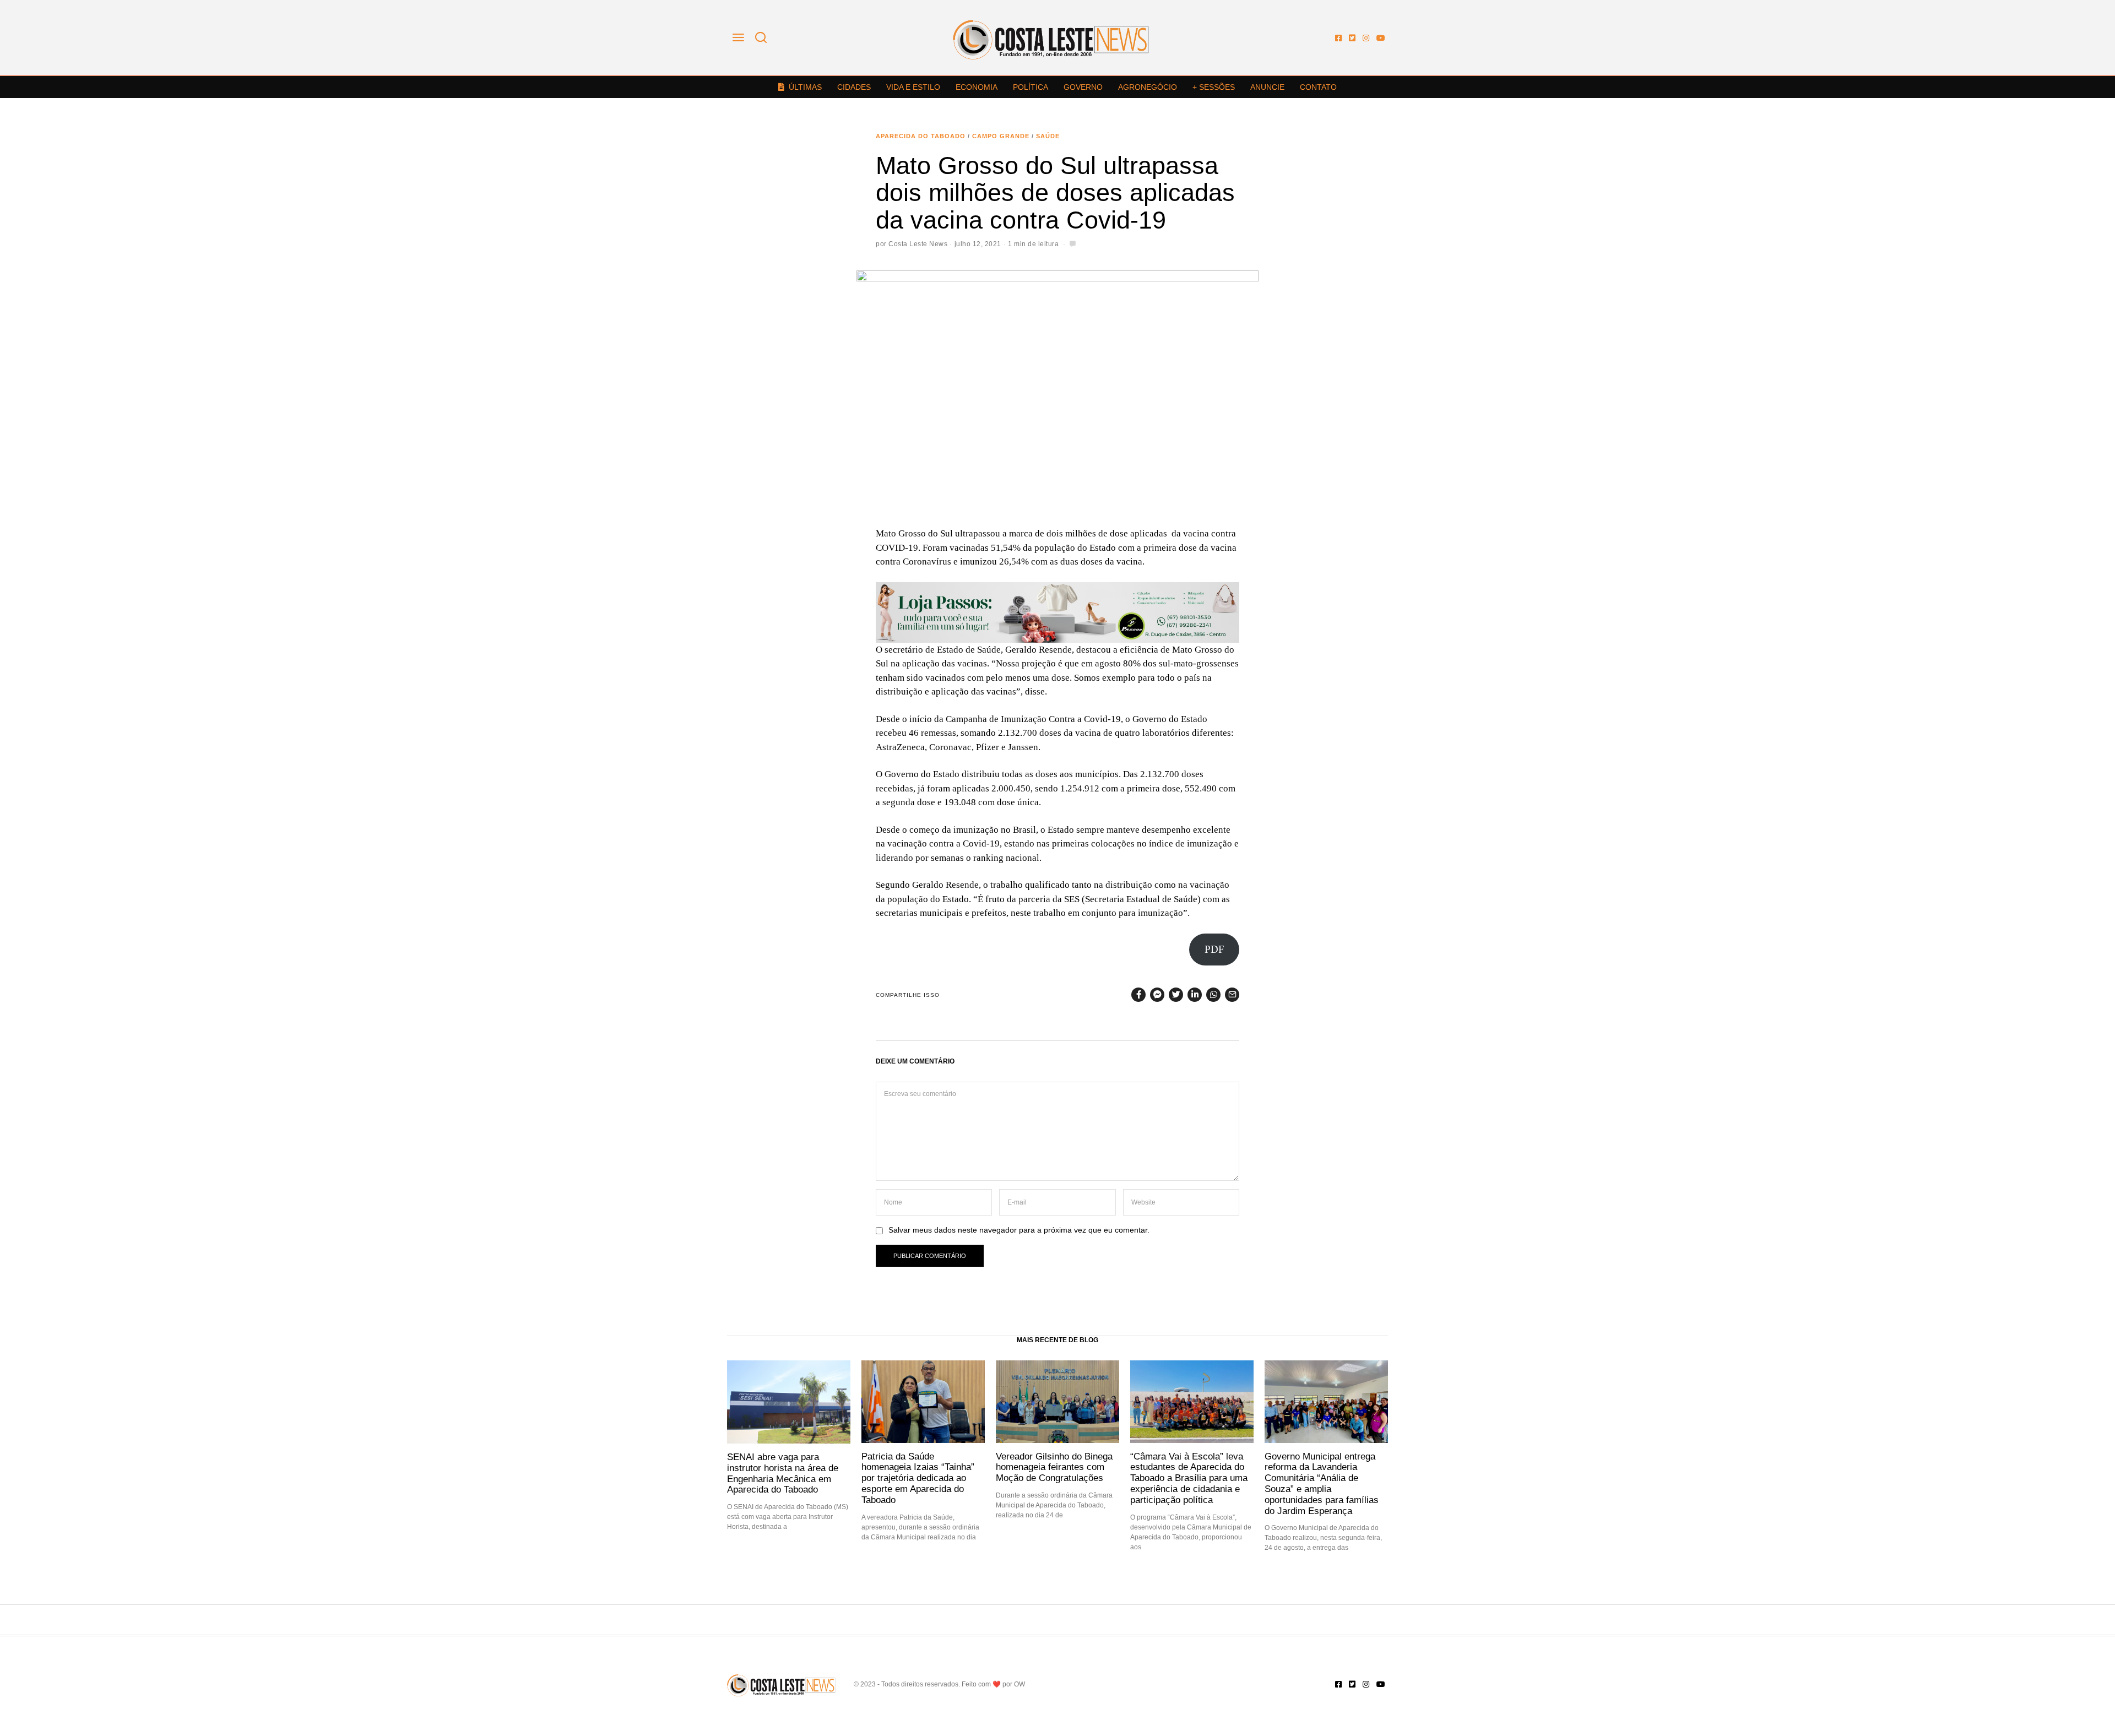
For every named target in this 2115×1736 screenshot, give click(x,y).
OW (1019, 1684)
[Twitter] (1352, 38)
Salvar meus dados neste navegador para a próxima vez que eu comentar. (1019, 1230)
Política (1031, 87)
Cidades (854, 87)
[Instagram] (1366, 38)
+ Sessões (1214, 87)
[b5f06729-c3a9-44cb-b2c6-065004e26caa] (1057, 612)
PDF (1214, 949)
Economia (977, 87)
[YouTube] (1381, 38)
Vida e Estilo (913, 87)
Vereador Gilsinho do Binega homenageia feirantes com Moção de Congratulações (1054, 1467)
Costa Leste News (918, 244)
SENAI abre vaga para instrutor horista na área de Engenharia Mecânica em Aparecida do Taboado (783, 1473)
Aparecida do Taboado (921, 136)
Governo (1083, 87)
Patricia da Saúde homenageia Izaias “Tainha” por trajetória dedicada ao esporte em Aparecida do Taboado (918, 1478)
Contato (1318, 87)
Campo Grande (1001, 136)
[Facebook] (1338, 38)
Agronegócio (1148, 87)
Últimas (805, 87)
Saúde (1048, 136)
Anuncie (1267, 87)
